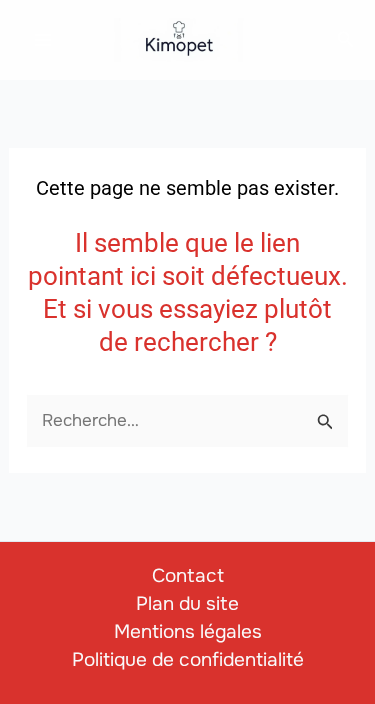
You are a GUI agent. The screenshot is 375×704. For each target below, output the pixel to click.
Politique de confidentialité (188, 660)
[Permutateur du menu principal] (43, 40)
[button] (346, 40)
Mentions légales (188, 632)
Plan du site (187, 604)
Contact (188, 576)
